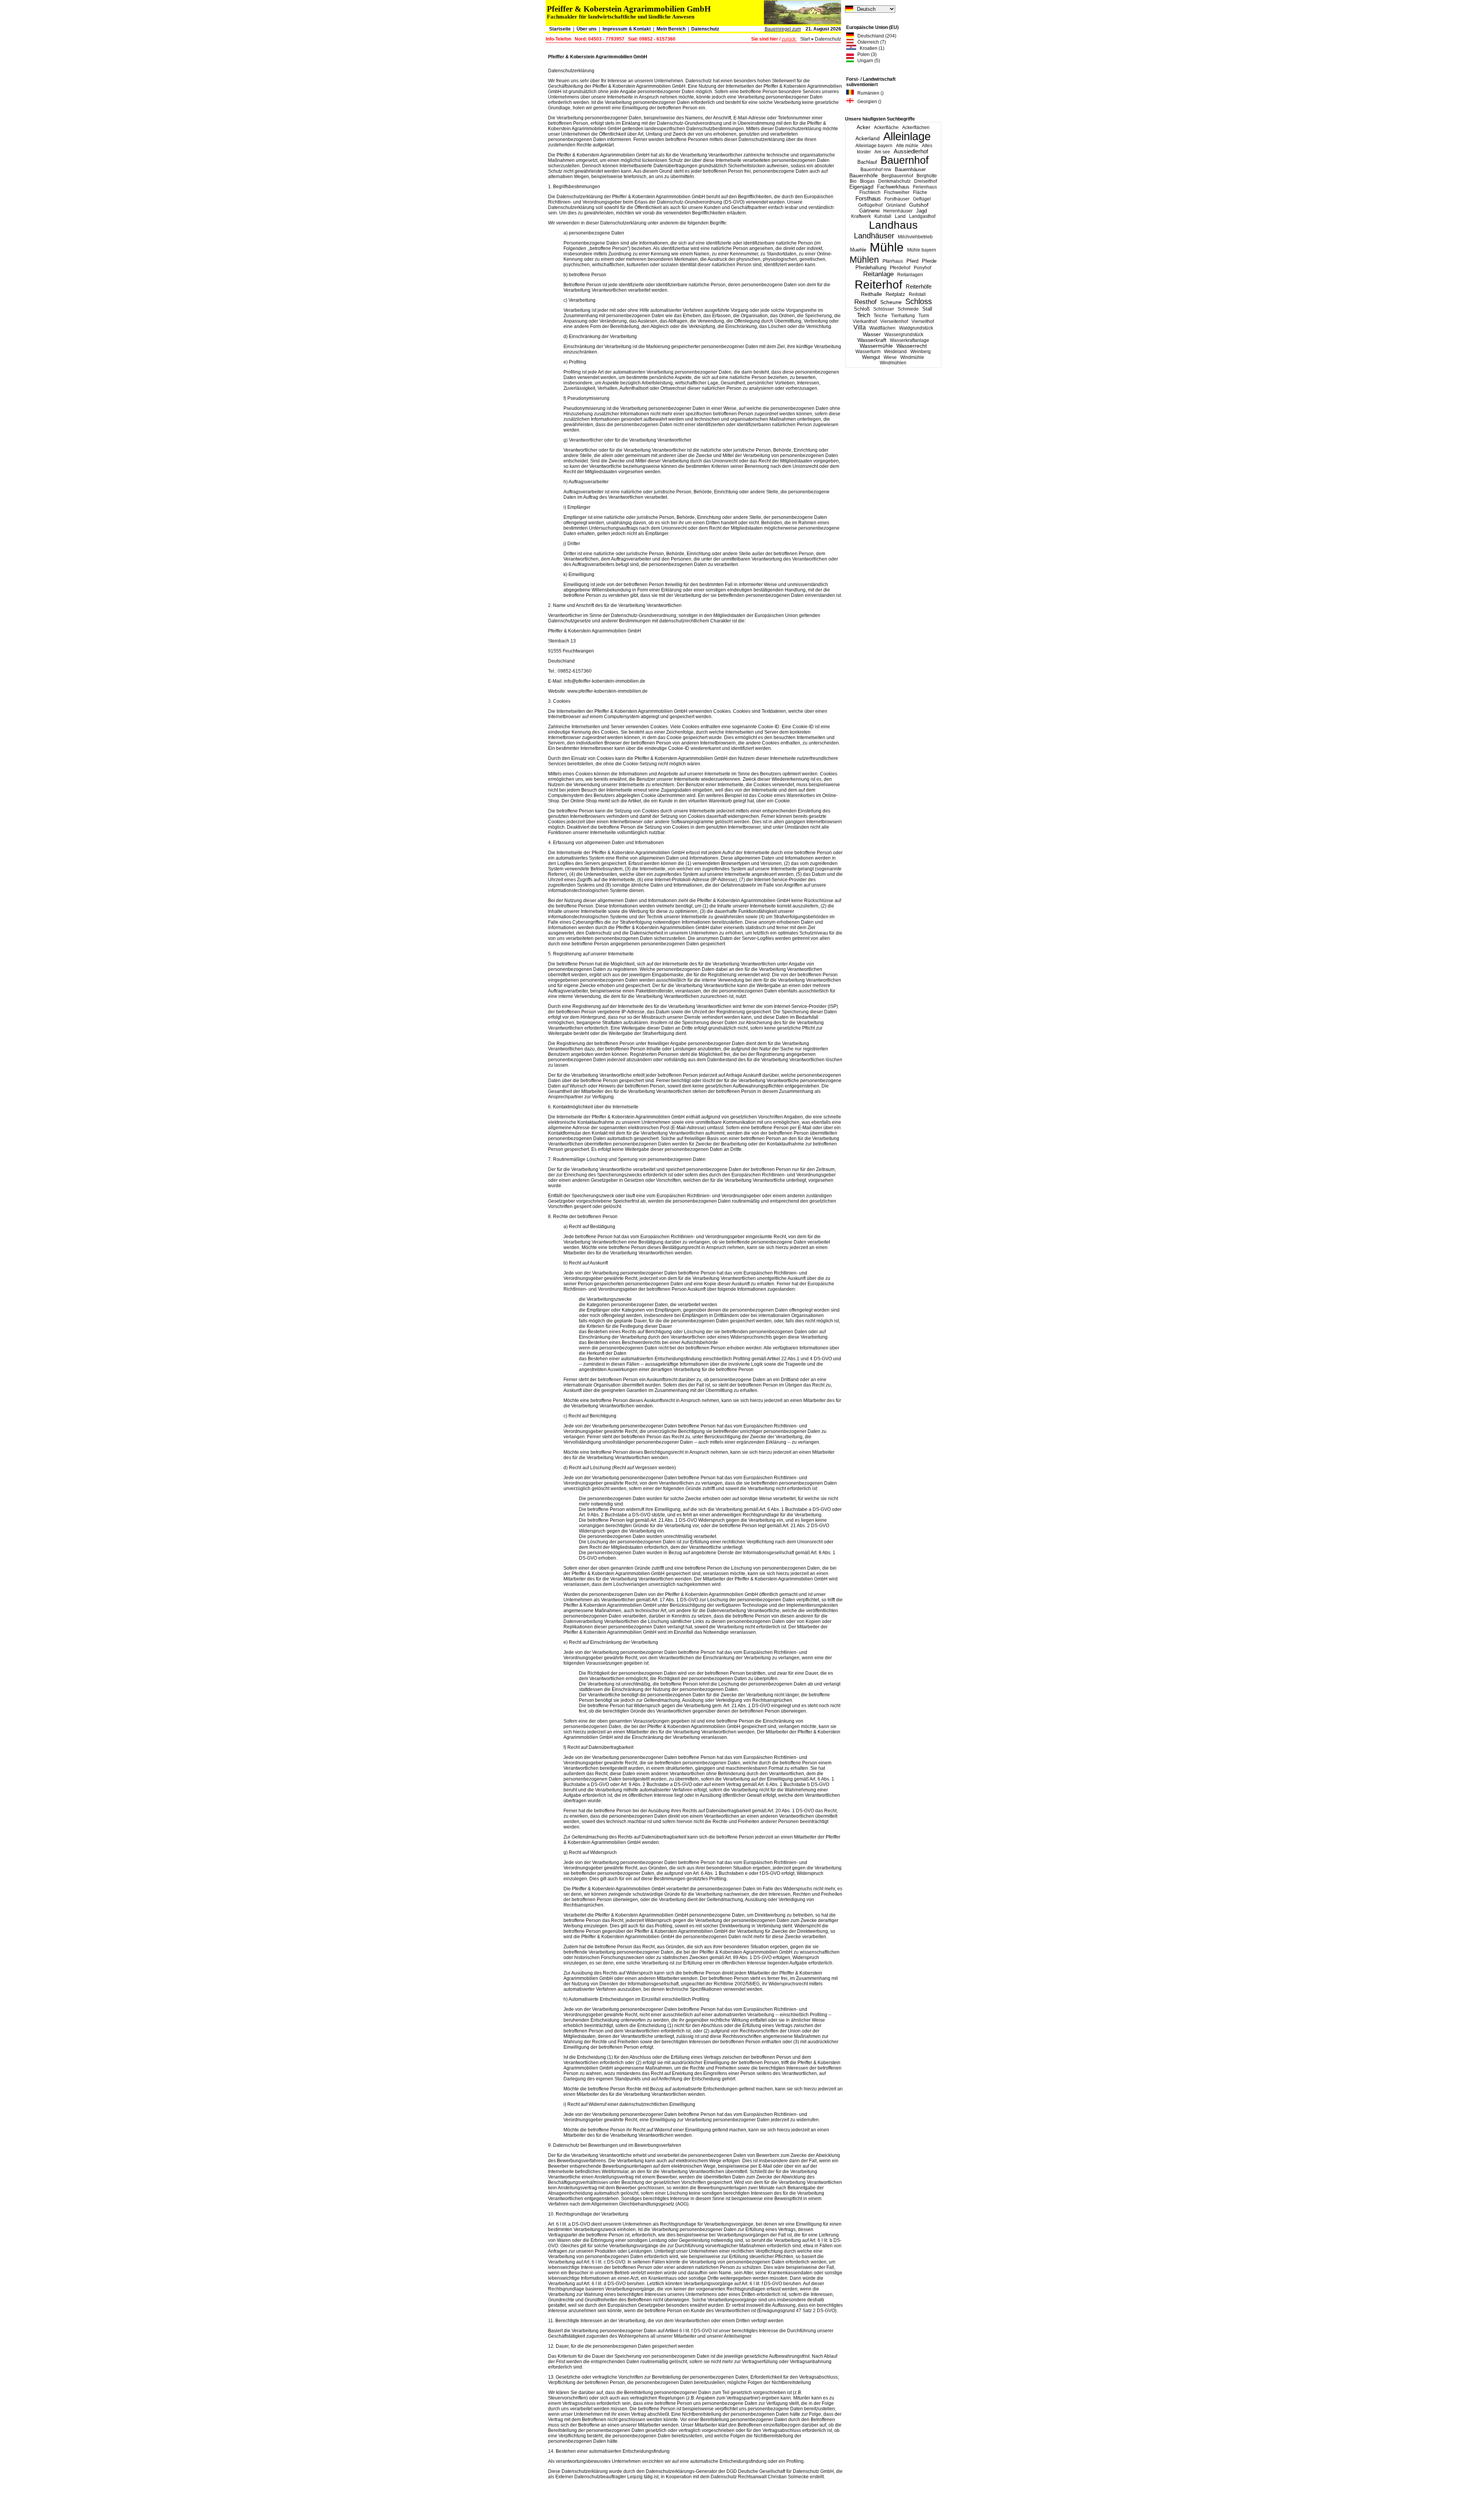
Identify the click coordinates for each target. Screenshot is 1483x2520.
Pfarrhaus (893, 261)
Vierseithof (923, 321)
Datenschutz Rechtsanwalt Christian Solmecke (760, 2477)
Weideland (895, 352)
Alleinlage (907, 136)
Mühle (887, 247)
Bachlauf (867, 162)
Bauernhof (905, 160)
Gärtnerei (870, 211)
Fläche (920, 192)
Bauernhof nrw (876, 170)
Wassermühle (876, 346)
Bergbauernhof (897, 176)
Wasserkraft (872, 340)
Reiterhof (878, 285)
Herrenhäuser (898, 211)
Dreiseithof (926, 181)
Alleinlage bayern (874, 146)
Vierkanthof (865, 321)
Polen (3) (865, 54)
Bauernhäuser (910, 169)
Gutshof (919, 205)
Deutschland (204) (875, 36)
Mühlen (864, 260)
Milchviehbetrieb (915, 237)
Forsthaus (868, 198)
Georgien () (868, 102)
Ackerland (868, 138)
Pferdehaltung (871, 268)
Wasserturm (868, 352)
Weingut (871, 357)
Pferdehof (900, 268)
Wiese (890, 357)
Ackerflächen (916, 127)
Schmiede (908, 309)
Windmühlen (893, 363)
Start (805, 39)
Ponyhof (922, 268)
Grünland (896, 205)
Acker (864, 127)
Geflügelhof (870, 205)
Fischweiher (897, 192)
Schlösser (884, 309)
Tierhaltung (903, 316)
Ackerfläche (886, 127)
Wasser (872, 334)
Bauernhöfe (864, 175)
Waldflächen (882, 328)
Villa (860, 327)
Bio (853, 181)
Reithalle (871, 294)
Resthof (865, 302)
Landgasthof (922, 216)
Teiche (881, 316)
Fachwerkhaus (893, 187)
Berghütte (927, 176)
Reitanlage (878, 274)
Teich (864, 315)
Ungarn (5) (867, 61)
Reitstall (917, 294)
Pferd (912, 261)
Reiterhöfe (919, 286)
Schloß (862, 309)
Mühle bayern (922, 250)
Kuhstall (883, 216)
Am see (882, 152)
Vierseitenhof (894, 321)
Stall (927, 309)
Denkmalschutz (894, 181)
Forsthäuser (897, 199)
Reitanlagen (910, 275)
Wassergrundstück (904, 335)
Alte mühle (907, 146)
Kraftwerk (861, 216)
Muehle (858, 250)
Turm (924, 316)
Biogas (867, 181)
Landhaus (893, 225)
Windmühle (912, 357)
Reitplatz (895, 294)
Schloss (919, 301)
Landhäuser (874, 236)
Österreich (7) (870, 42)
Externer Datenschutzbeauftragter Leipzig (599, 2477)
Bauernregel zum (783, 29)
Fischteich (870, 192)
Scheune (891, 302)
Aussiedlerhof (911, 151)
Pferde (929, 261)
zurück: (789, 39)
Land (900, 216)
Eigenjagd (861, 187)
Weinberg (921, 352)
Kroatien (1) (870, 48)
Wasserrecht (912, 346)
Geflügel (922, 199)
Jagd (921, 211)
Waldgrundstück (916, 328)
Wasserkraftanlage (909, 340)
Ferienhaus (925, 187)
